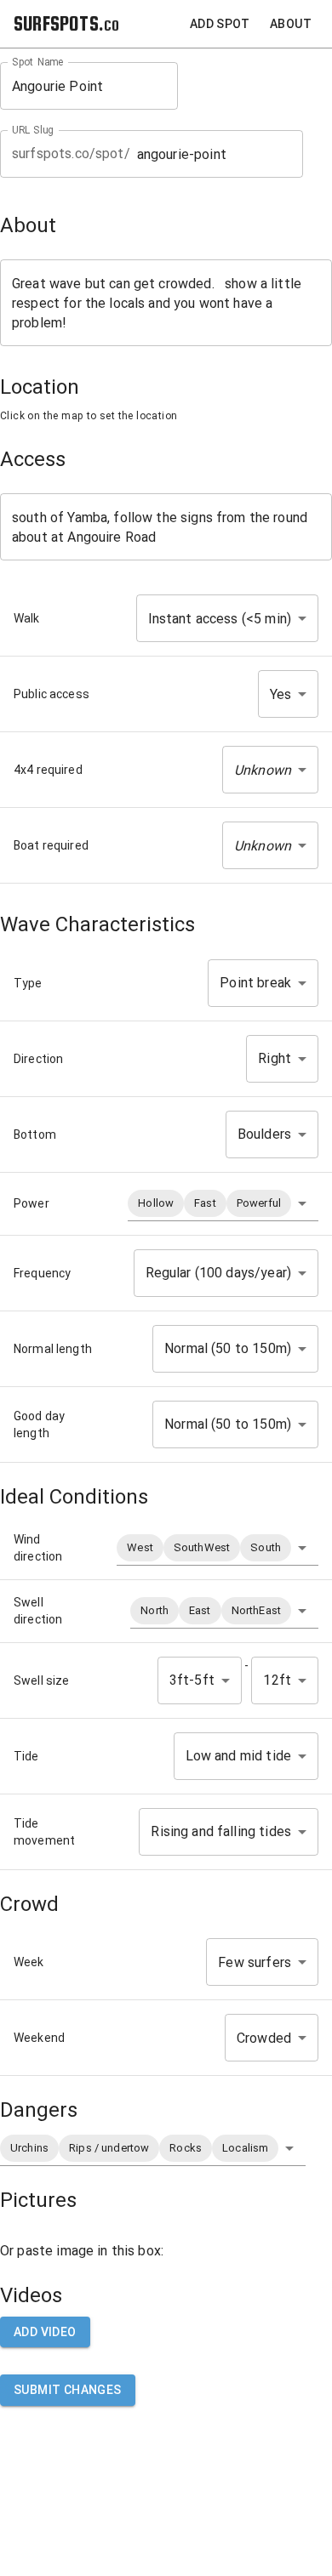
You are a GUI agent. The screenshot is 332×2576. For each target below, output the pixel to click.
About (291, 24)
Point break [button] (255, 983)
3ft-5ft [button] (192, 1680)
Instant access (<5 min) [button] (220, 619)
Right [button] (275, 1058)
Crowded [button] (264, 2038)
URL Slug (33, 130)
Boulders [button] (264, 1134)
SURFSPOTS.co (66, 23)
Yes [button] (280, 694)
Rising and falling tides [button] (221, 1831)
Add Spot (220, 24)
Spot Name (38, 62)
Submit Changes (68, 2390)
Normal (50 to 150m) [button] (228, 1348)
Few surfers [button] (255, 1962)
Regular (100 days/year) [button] (218, 1273)
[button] (270, 770)
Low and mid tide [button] (238, 1756)
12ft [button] (277, 1680)
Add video (45, 2332)
